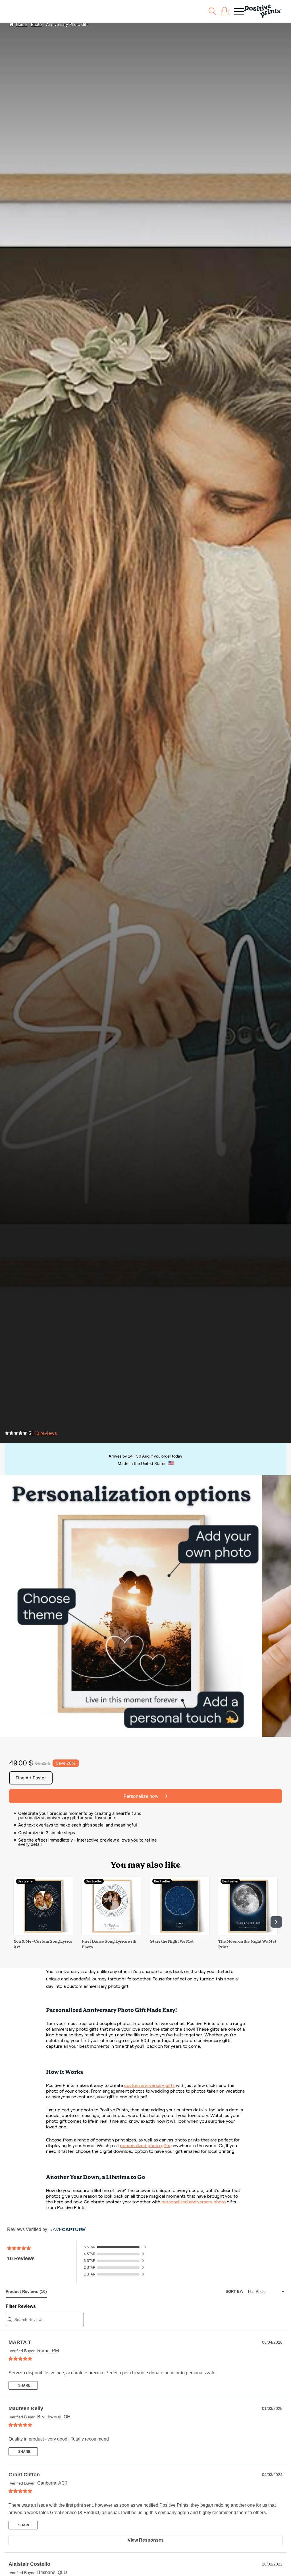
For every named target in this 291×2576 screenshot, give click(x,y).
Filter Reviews (21, 2306)
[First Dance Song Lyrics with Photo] (111, 1934)
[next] (276, 1922)
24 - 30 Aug (139, 1456)
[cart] (225, 11)
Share (24, 2385)
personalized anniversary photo (194, 2202)
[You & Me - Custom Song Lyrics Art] (43, 1934)
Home (21, 24)
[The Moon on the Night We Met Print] (248, 1934)
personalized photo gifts (145, 2146)
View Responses (146, 2540)
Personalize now (142, 1796)
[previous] (15, 1922)
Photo (36, 24)
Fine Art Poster (31, 1778)
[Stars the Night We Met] (180, 1934)
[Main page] (263, 11)
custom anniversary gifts (149, 2085)
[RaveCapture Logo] (66, 2230)
